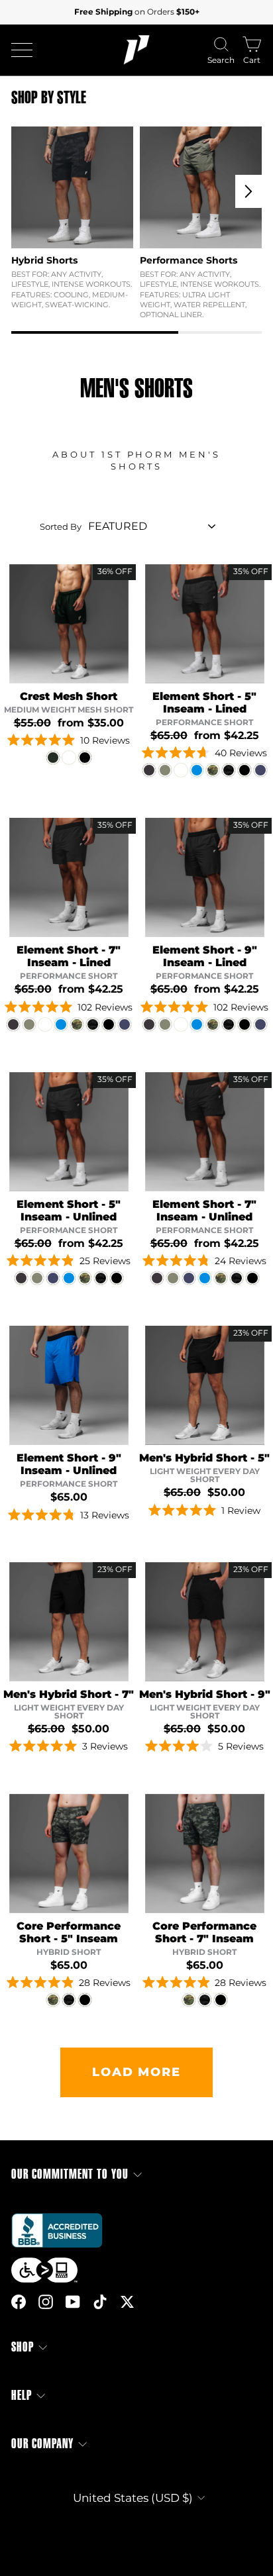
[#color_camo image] (69, 1854)
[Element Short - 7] (13, 1024)
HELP (22, 2396)
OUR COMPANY (42, 2444)
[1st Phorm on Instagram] (46, 2301)
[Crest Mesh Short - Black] (85, 758)
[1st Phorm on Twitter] (127, 2301)
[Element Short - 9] (149, 1024)
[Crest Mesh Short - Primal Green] (53, 758)
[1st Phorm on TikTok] (100, 2301)
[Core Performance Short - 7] (189, 2000)
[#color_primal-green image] (69, 624)
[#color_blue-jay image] (69, 1385)
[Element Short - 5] (149, 770)
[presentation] (248, 191)
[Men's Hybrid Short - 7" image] (69, 1622)
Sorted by (61, 526)
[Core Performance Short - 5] (53, 2000)
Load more (136, 2072)
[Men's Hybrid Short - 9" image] (205, 1622)
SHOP (23, 2347)
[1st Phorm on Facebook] (19, 2301)
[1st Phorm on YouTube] (73, 2301)
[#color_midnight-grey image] (205, 624)
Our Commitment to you (70, 2174)
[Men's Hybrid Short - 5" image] (205, 1385)
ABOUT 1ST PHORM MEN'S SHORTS (136, 461)
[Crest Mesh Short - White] (69, 758)
